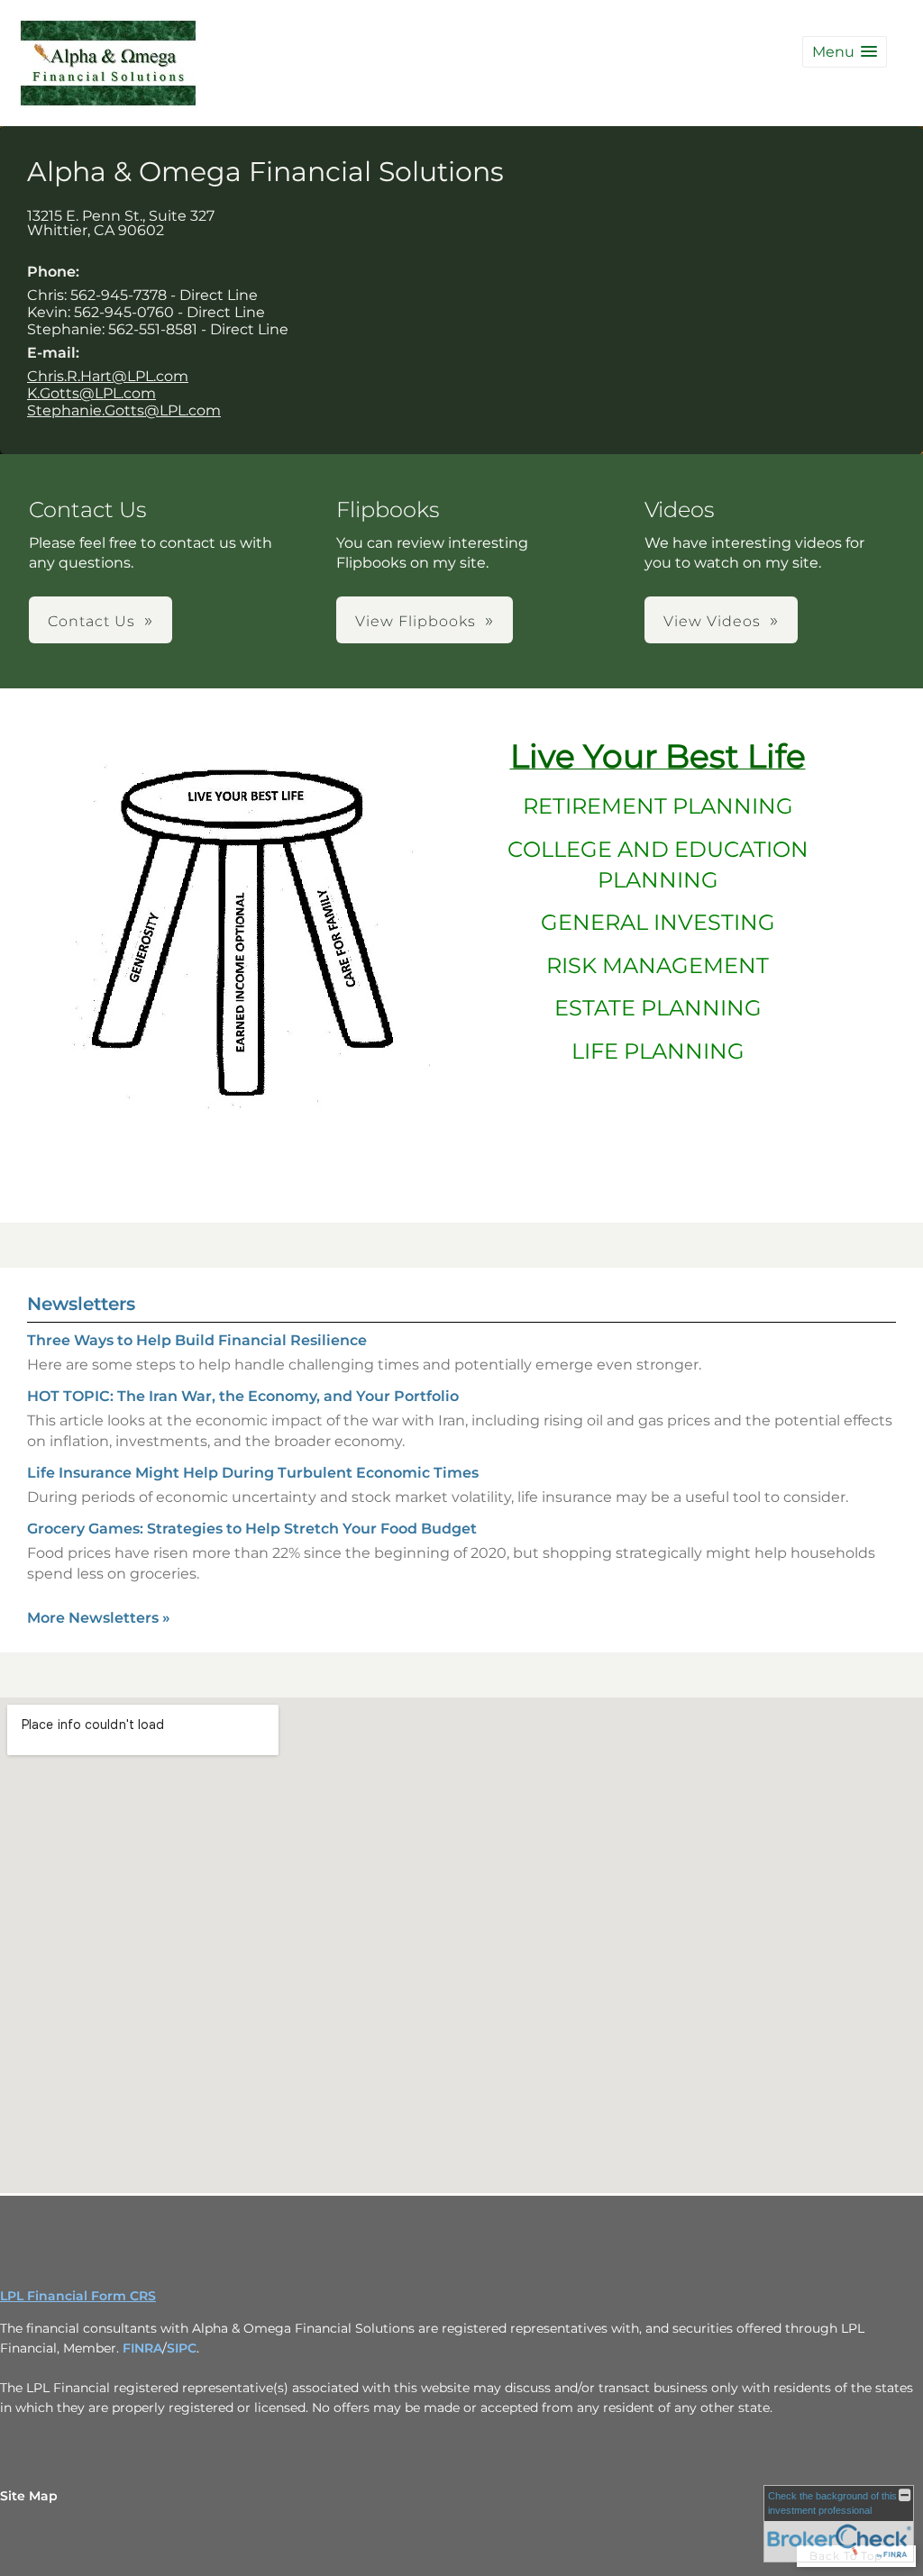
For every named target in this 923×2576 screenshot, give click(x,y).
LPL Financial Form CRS (78, 2296)
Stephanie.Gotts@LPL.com (124, 410)
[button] (845, 52)
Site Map (29, 2496)
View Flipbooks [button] (416, 621)
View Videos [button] (712, 621)
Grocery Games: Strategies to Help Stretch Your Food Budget (252, 1529)
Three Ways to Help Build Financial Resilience (197, 1340)
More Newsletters (99, 1618)
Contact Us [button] (91, 621)
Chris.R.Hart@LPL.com (108, 376)
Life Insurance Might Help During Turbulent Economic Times (253, 1473)
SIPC (182, 2348)
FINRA (142, 2348)
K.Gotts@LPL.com (91, 393)
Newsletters (81, 1304)
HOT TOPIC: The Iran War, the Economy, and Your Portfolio (243, 1396)
